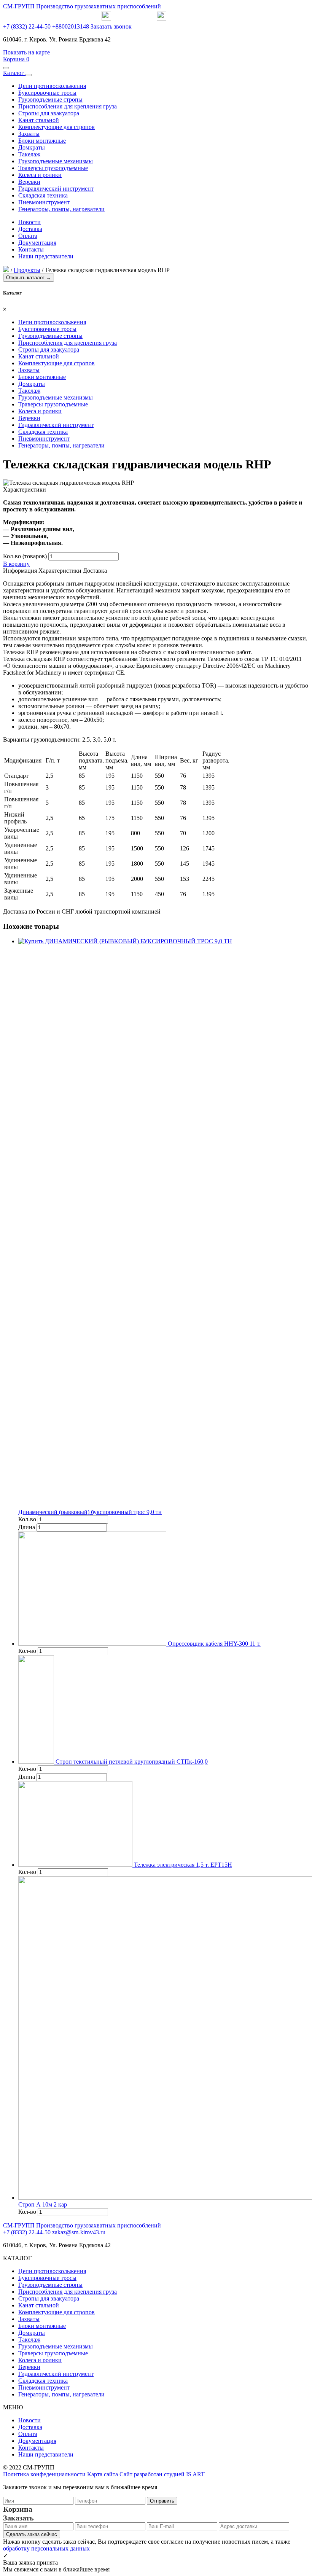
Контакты (31, 249)
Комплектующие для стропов (57, 127)
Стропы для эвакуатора (49, 113)
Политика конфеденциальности (44, 2474)
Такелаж (29, 154)
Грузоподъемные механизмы (56, 161)
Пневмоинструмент (44, 202)
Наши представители (46, 256)
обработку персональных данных (46, 2548)
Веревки (29, 182)
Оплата (28, 236)
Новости (29, 222)
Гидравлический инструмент (56, 189)
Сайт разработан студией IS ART (162, 2474)
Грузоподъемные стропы (50, 100)
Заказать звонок (111, 26)
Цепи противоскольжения (52, 86)
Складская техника (43, 195)
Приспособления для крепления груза (68, 106)
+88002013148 (71, 26)
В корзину (16, 564)
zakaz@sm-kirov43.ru (79, 2232)
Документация (37, 243)
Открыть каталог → (29, 278)
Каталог (14, 73)
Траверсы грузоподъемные (53, 168)
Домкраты (32, 147)
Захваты (29, 134)
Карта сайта (103, 2474)
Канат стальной (39, 120)
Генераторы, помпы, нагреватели (61, 209)
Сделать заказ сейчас (32, 2534)
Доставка (30, 229)
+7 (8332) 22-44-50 (27, 26)
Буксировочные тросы (47, 93)
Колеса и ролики (40, 175)
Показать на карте (26, 52)
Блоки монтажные (42, 141)
